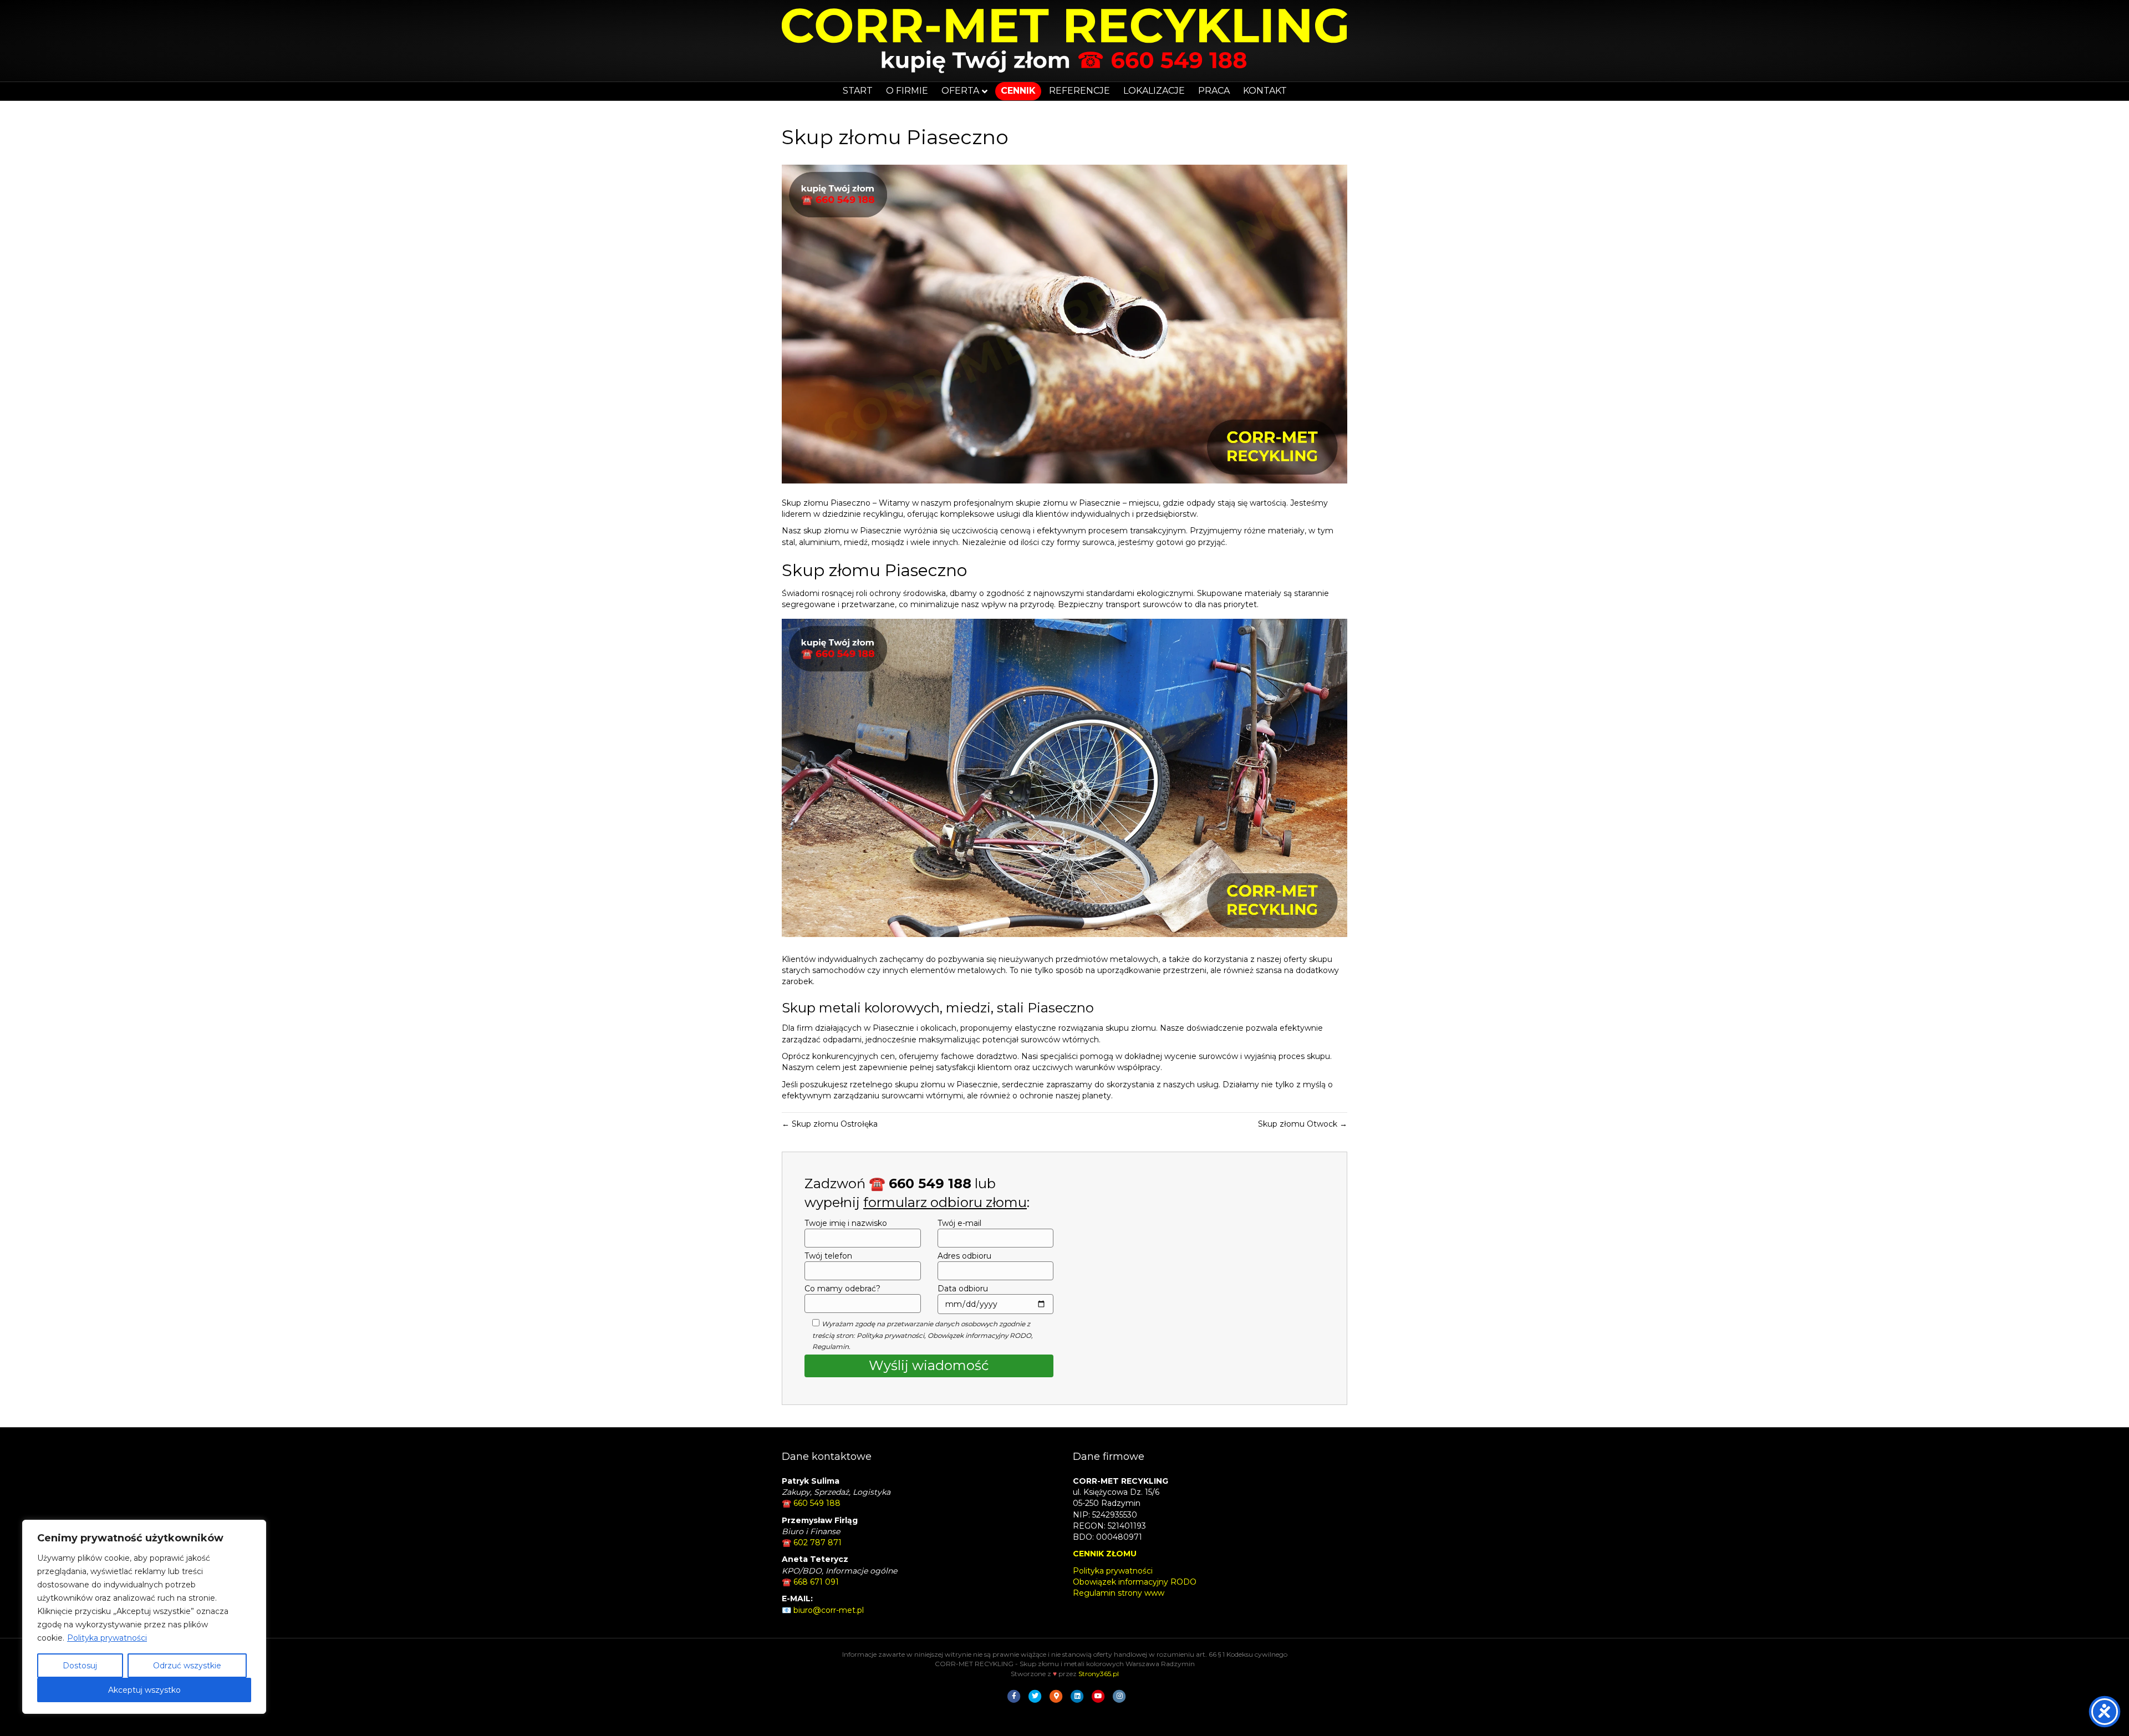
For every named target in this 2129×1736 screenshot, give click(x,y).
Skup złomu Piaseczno (826, 503)
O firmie (907, 91)
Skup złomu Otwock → (1303, 1124)
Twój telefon (828, 1256)
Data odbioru (963, 1289)
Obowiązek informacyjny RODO (979, 1335)
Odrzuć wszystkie (187, 1666)
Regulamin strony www (1119, 1593)
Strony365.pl (1099, 1674)
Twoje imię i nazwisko (846, 1223)
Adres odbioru (964, 1256)
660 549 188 (817, 1503)
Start (858, 91)
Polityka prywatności (107, 1638)
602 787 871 (818, 1542)
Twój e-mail (959, 1223)
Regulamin (831, 1346)
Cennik (1018, 91)
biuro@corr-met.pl (829, 1610)
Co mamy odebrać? (842, 1289)
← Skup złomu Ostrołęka (830, 1124)
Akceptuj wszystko (144, 1690)
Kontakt (1265, 91)
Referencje (1079, 91)
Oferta (960, 91)
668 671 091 (816, 1582)
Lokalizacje (1154, 91)
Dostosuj (80, 1666)
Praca (1214, 91)
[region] (144, 1617)
